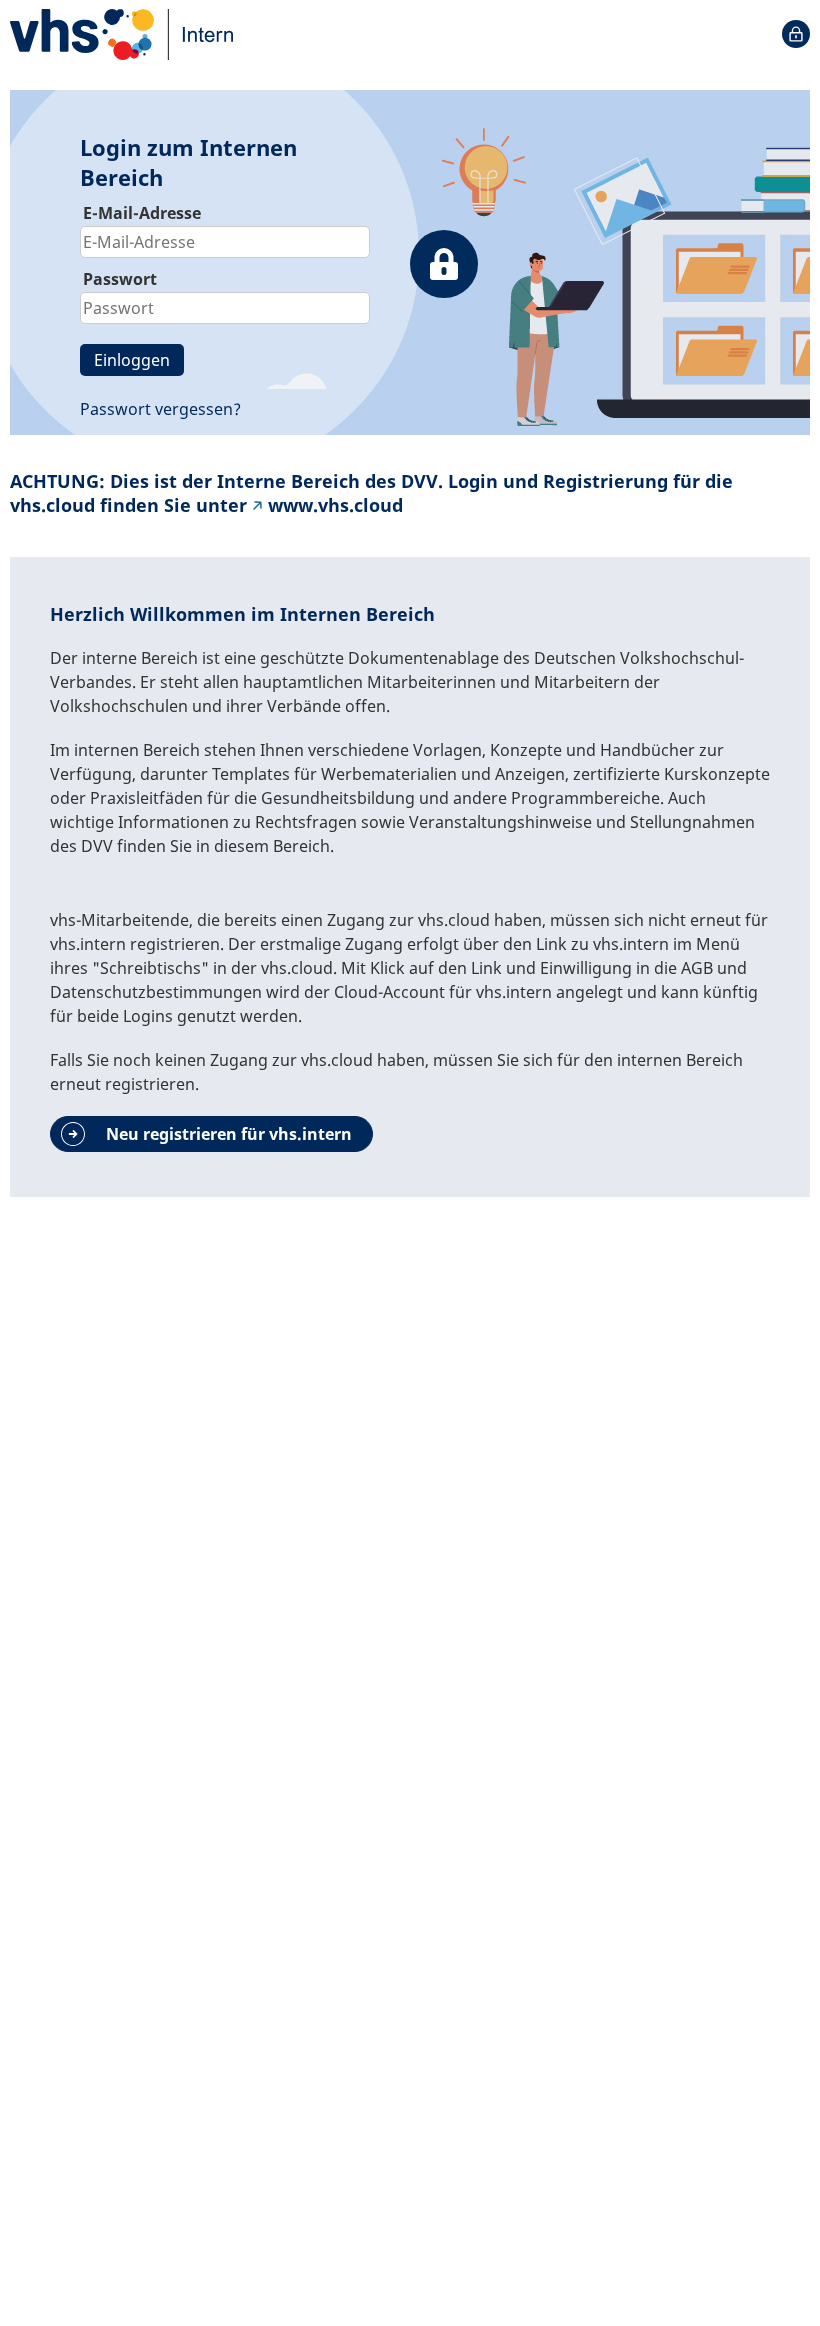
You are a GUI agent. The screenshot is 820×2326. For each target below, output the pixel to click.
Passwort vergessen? (160, 409)
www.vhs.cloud (335, 505)
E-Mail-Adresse (142, 213)
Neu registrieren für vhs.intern (229, 1134)
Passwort (120, 279)
